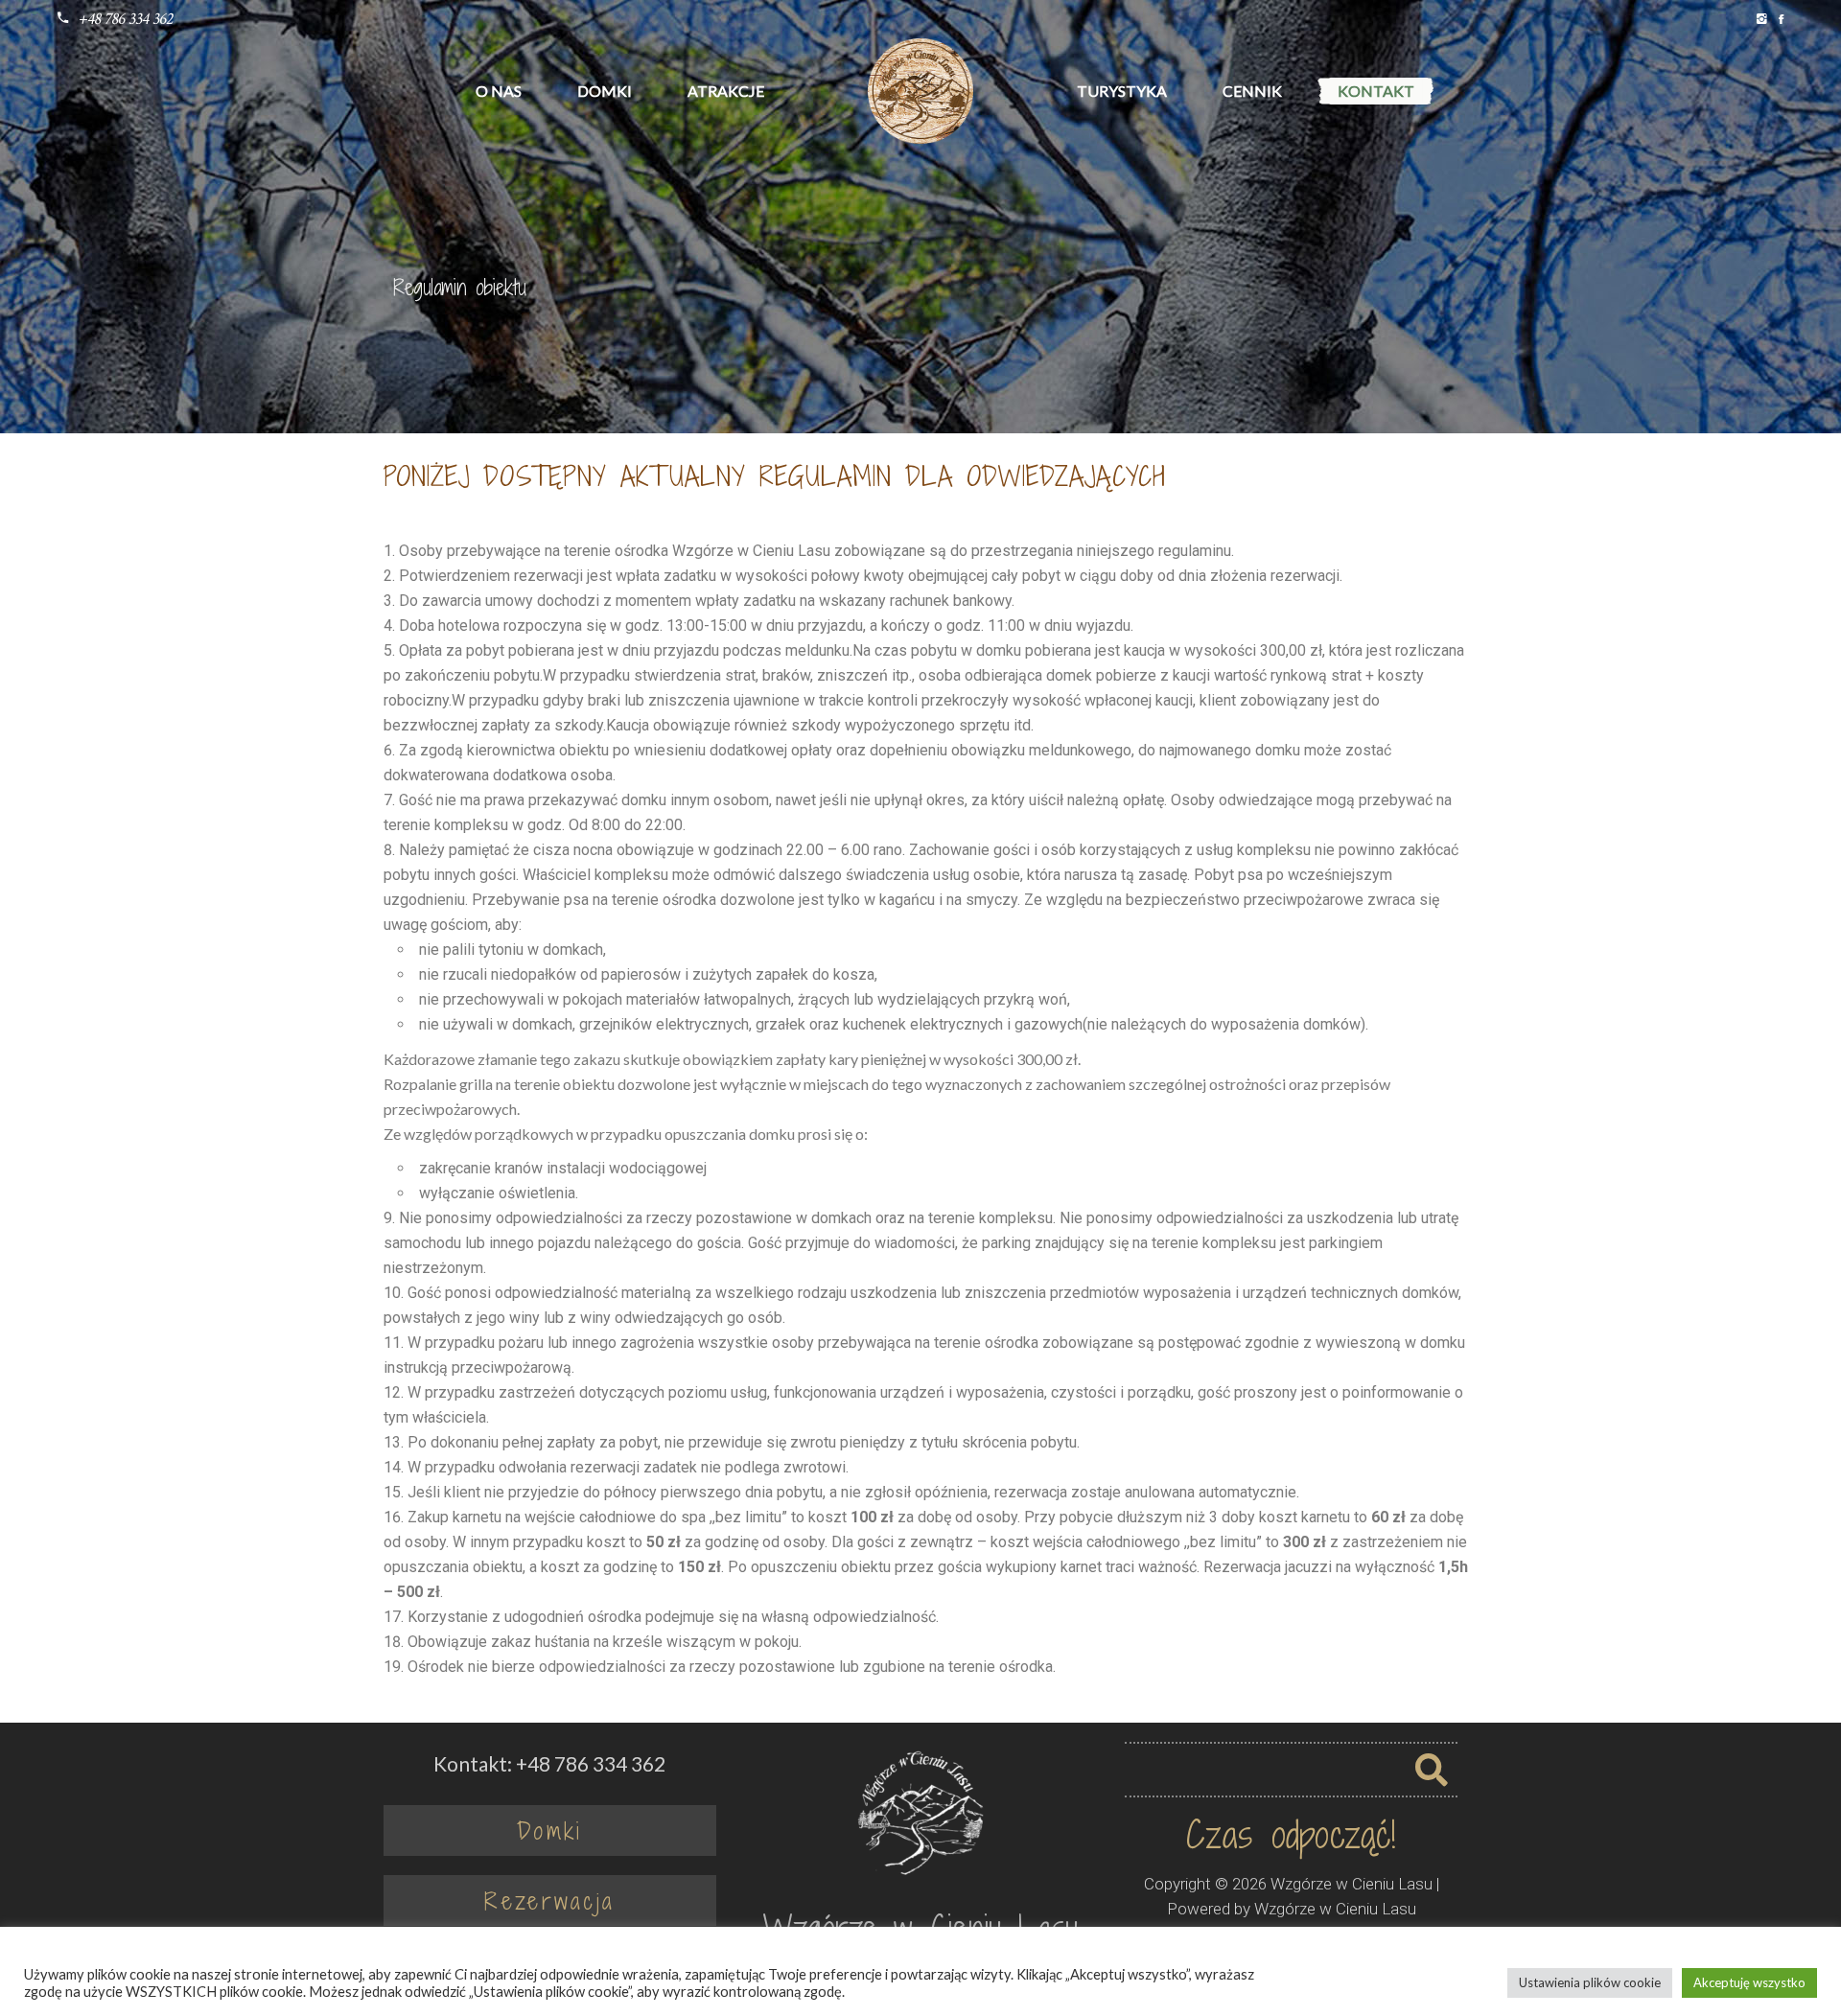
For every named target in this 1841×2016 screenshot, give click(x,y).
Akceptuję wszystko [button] (1749, 1982)
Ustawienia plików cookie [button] (1590, 1982)
